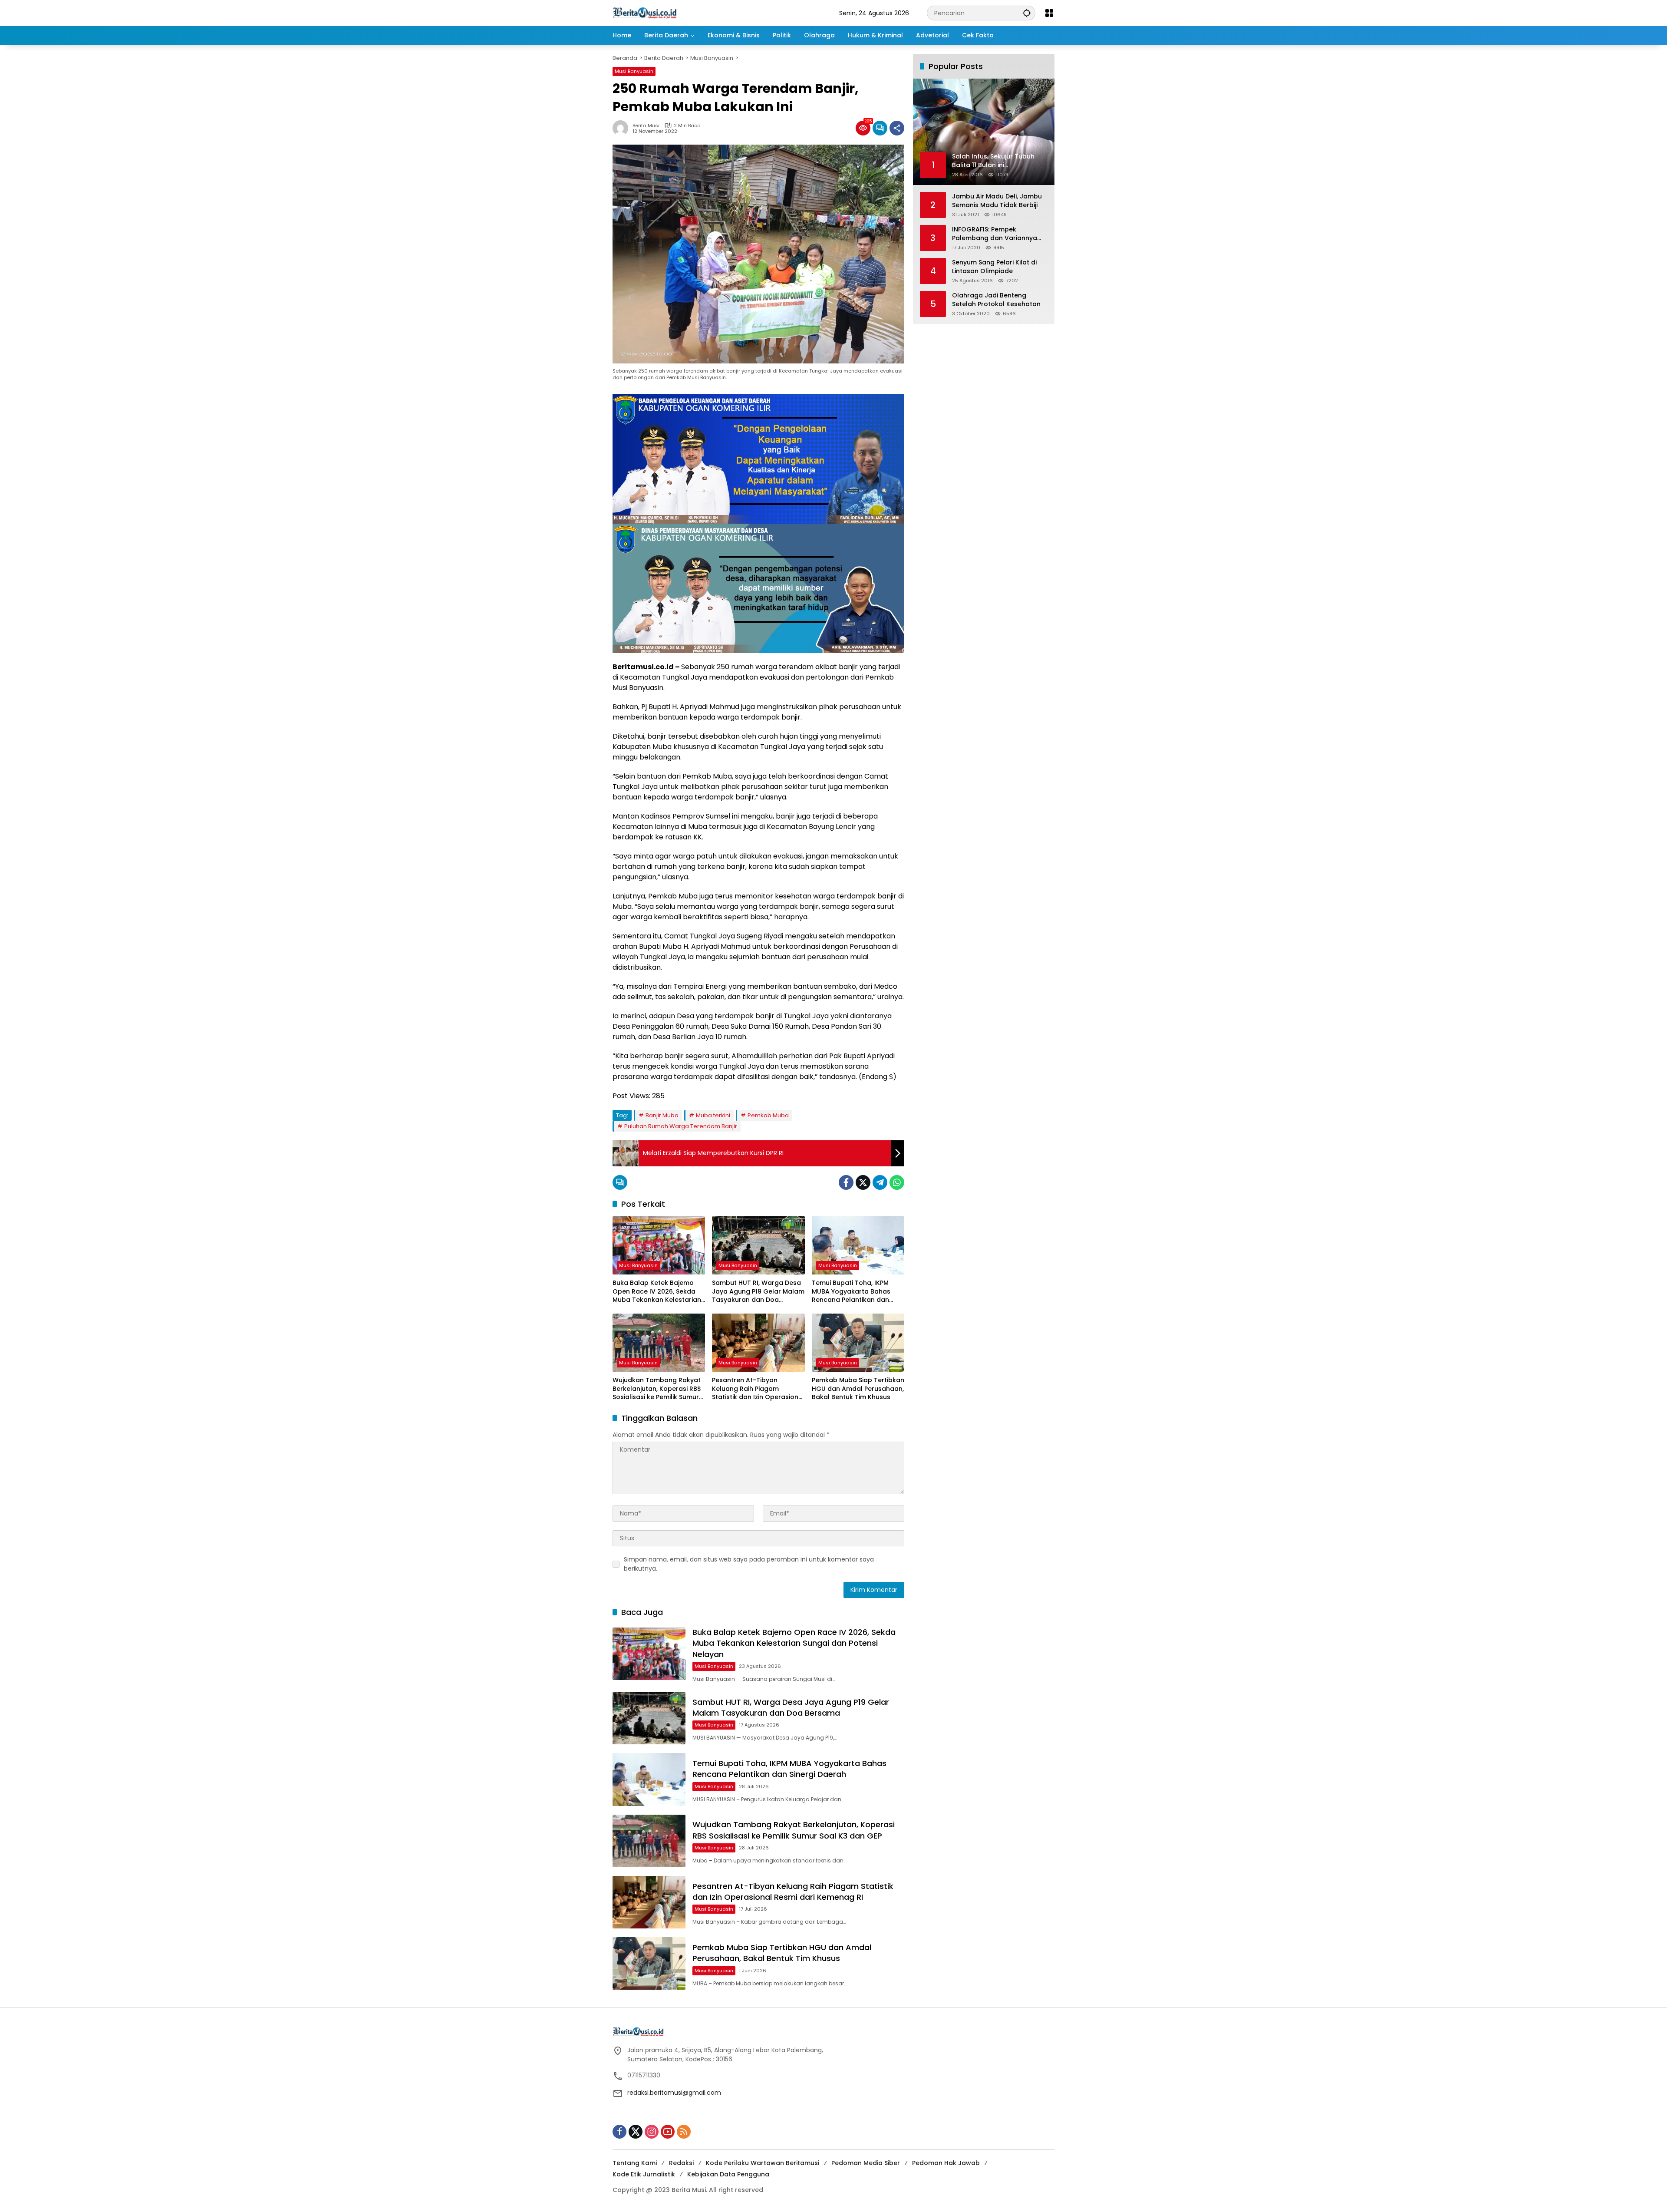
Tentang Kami (635, 2163)
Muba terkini (713, 1115)
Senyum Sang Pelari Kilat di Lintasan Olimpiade (994, 267)
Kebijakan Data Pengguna (728, 2174)
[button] (1027, 13)
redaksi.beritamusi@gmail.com (674, 2093)
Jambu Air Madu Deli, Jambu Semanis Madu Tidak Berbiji (997, 201)
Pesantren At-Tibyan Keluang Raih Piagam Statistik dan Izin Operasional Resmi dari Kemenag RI (758, 1389)
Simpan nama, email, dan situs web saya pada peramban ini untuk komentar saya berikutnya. (749, 1564)
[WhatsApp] (897, 1182)
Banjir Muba (662, 1115)
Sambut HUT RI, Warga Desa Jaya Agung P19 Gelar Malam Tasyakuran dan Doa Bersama (758, 1292)
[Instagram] (652, 2132)
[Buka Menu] (1049, 13)
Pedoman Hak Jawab (946, 2163)
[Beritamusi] (645, 13)
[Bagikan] (897, 128)
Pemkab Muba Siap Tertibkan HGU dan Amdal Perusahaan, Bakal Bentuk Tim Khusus (858, 1389)
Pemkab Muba (768, 1115)
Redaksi (681, 2163)
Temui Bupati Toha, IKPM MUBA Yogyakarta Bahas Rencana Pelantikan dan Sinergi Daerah (851, 1292)
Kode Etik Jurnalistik (644, 2174)
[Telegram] (880, 1182)
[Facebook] (846, 1182)
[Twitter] (863, 1182)
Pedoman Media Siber (866, 2163)
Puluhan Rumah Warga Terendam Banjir (681, 1126)
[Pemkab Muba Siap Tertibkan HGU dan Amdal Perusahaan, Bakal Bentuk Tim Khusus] (858, 1343)
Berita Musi (646, 126)
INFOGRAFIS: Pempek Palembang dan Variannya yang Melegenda (995, 234)
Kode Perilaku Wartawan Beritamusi (763, 2163)
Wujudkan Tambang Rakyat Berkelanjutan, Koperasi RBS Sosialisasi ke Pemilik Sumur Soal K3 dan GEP (657, 1389)
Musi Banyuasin (634, 71)
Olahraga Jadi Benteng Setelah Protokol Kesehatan (996, 300)
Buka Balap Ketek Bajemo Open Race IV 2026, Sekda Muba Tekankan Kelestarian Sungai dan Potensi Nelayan (657, 1292)
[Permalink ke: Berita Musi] (623, 128)
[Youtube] (668, 2132)
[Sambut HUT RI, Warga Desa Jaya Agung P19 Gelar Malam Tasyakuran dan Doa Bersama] (758, 1245)
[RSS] (684, 2132)
